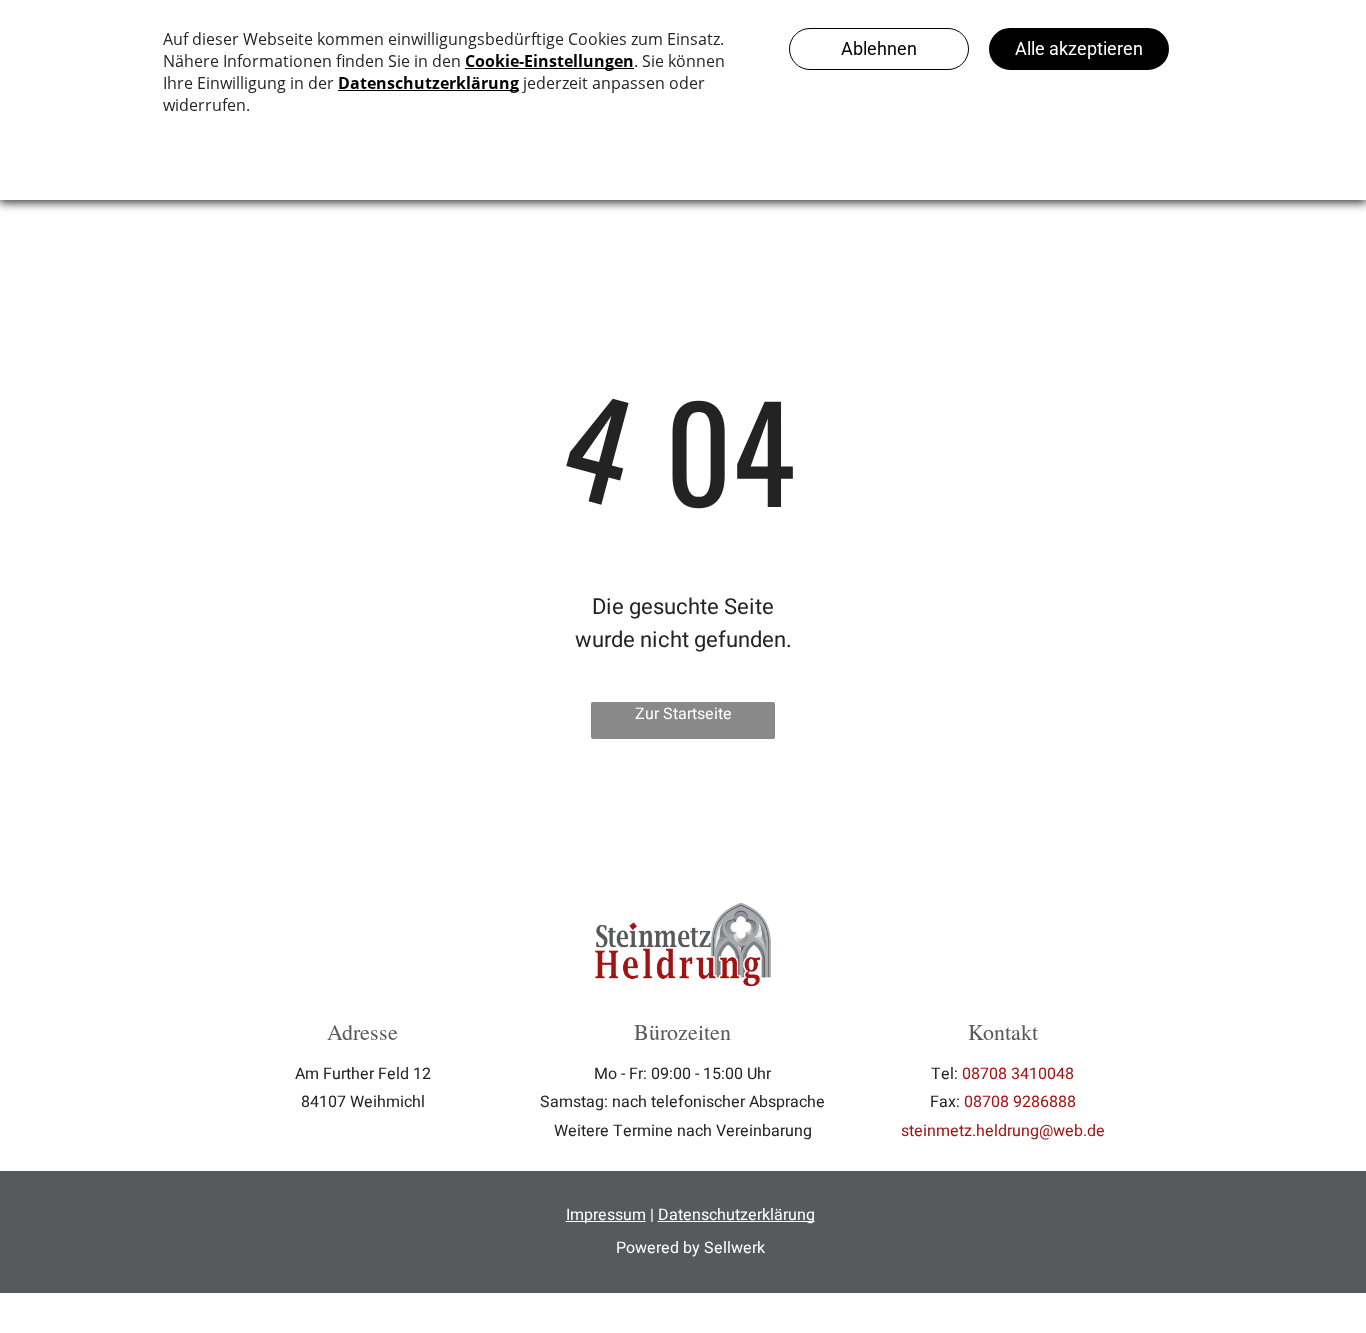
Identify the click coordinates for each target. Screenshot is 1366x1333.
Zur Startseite (683, 714)
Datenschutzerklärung (736, 1215)
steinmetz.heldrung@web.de (1003, 1131)
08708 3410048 (1018, 1074)
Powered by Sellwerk (690, 1248)
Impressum (606, 1215)
